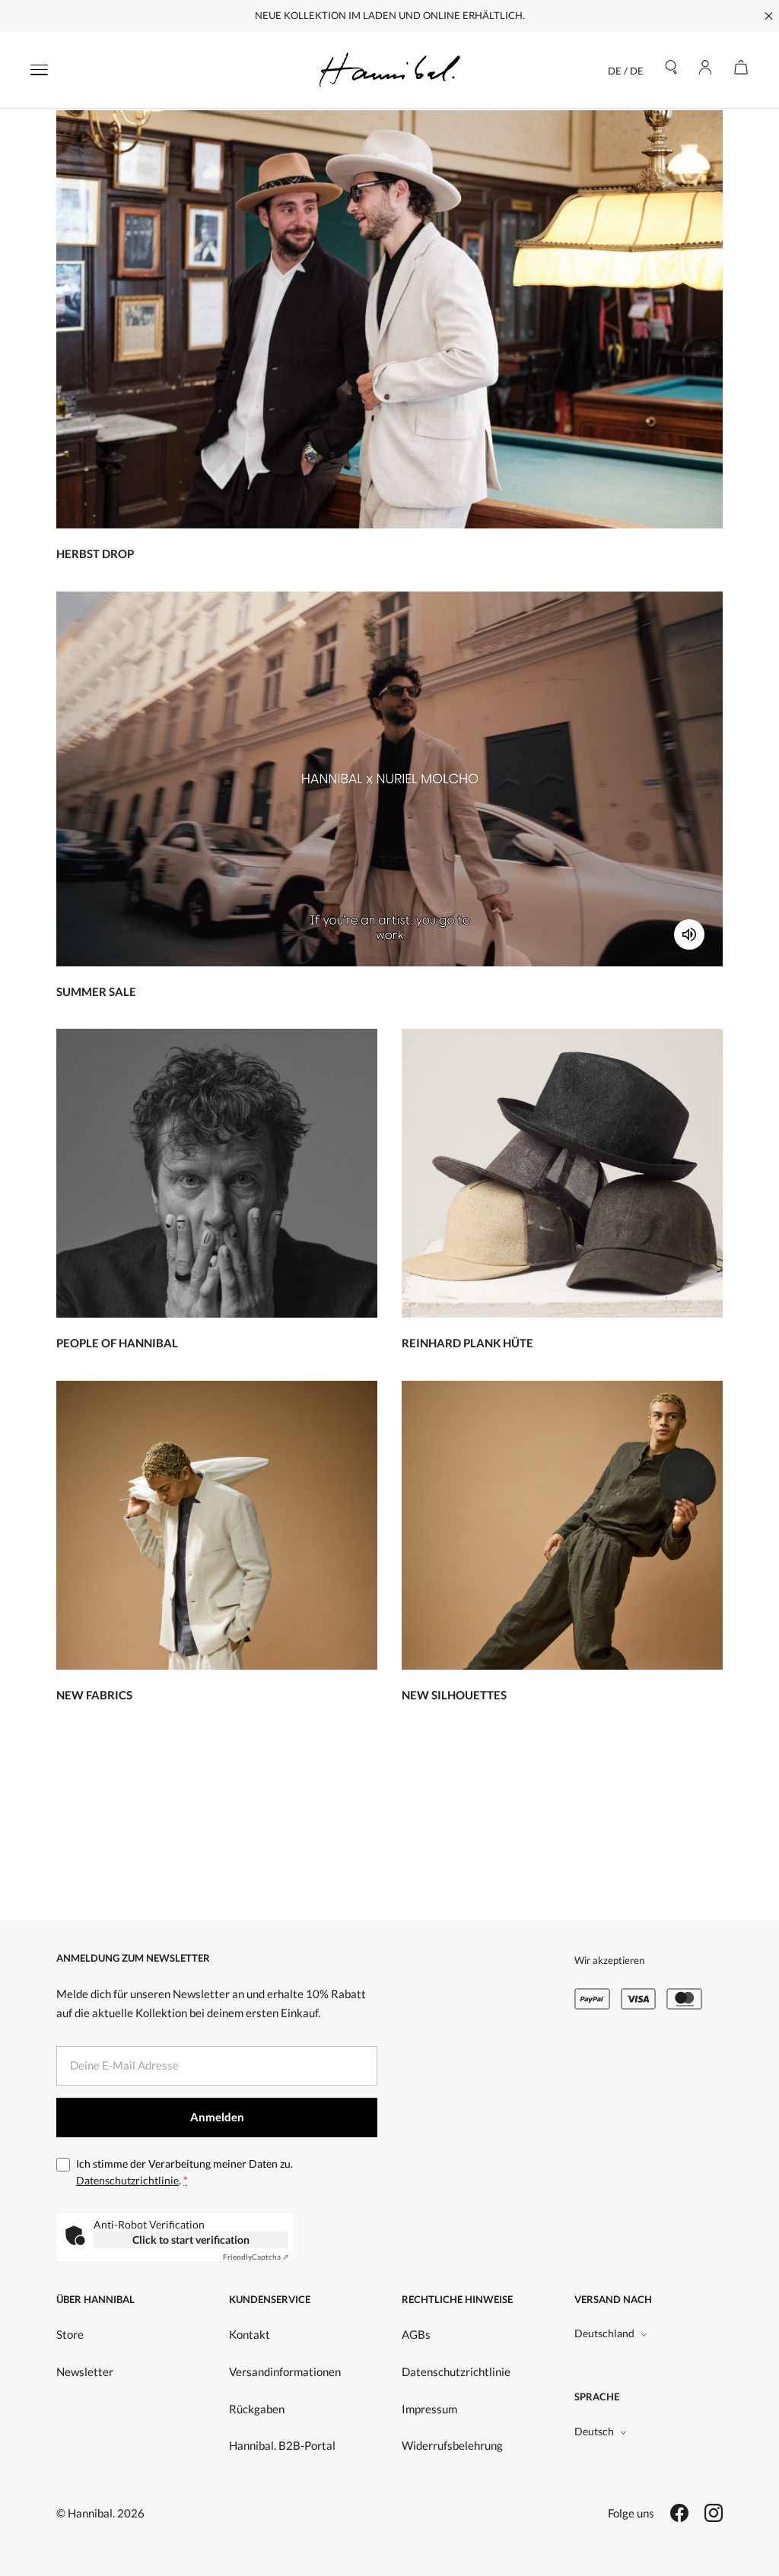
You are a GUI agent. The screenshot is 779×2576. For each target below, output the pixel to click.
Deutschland (604, 2333)
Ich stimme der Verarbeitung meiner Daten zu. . (184, 2172)
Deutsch (594, 2431)
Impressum (429, 2409)
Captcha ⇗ (256, 2257)
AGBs (416, 2334)
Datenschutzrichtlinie (127, 2180)
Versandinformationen (285, 2371)
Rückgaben (257, 2409)
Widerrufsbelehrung (452, 2445)
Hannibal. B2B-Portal (282, 2445)
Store (70, 2334)
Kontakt (250, 2334)
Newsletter (85, 2371)
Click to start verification (191, 2240)
